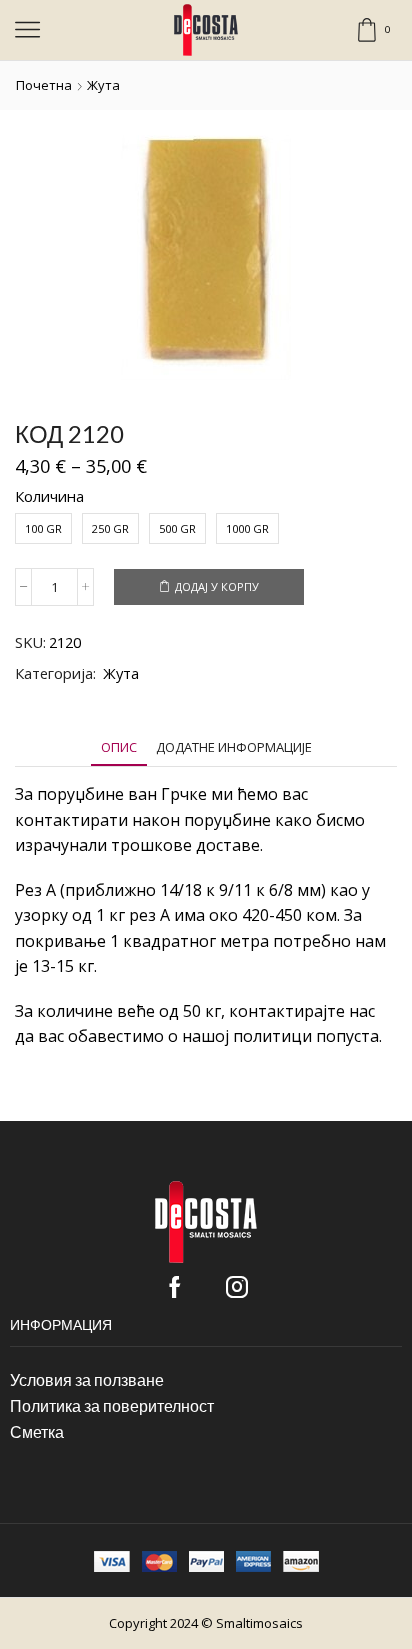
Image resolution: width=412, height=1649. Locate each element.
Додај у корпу (217, 586)
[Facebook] (175, 1287)
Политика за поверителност (112, 1405)
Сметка (37, 1431)
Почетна (44, 85)
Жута (103, 85)
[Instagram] (237, 1287)
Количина (49, 496)
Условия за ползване (87, 1379)
